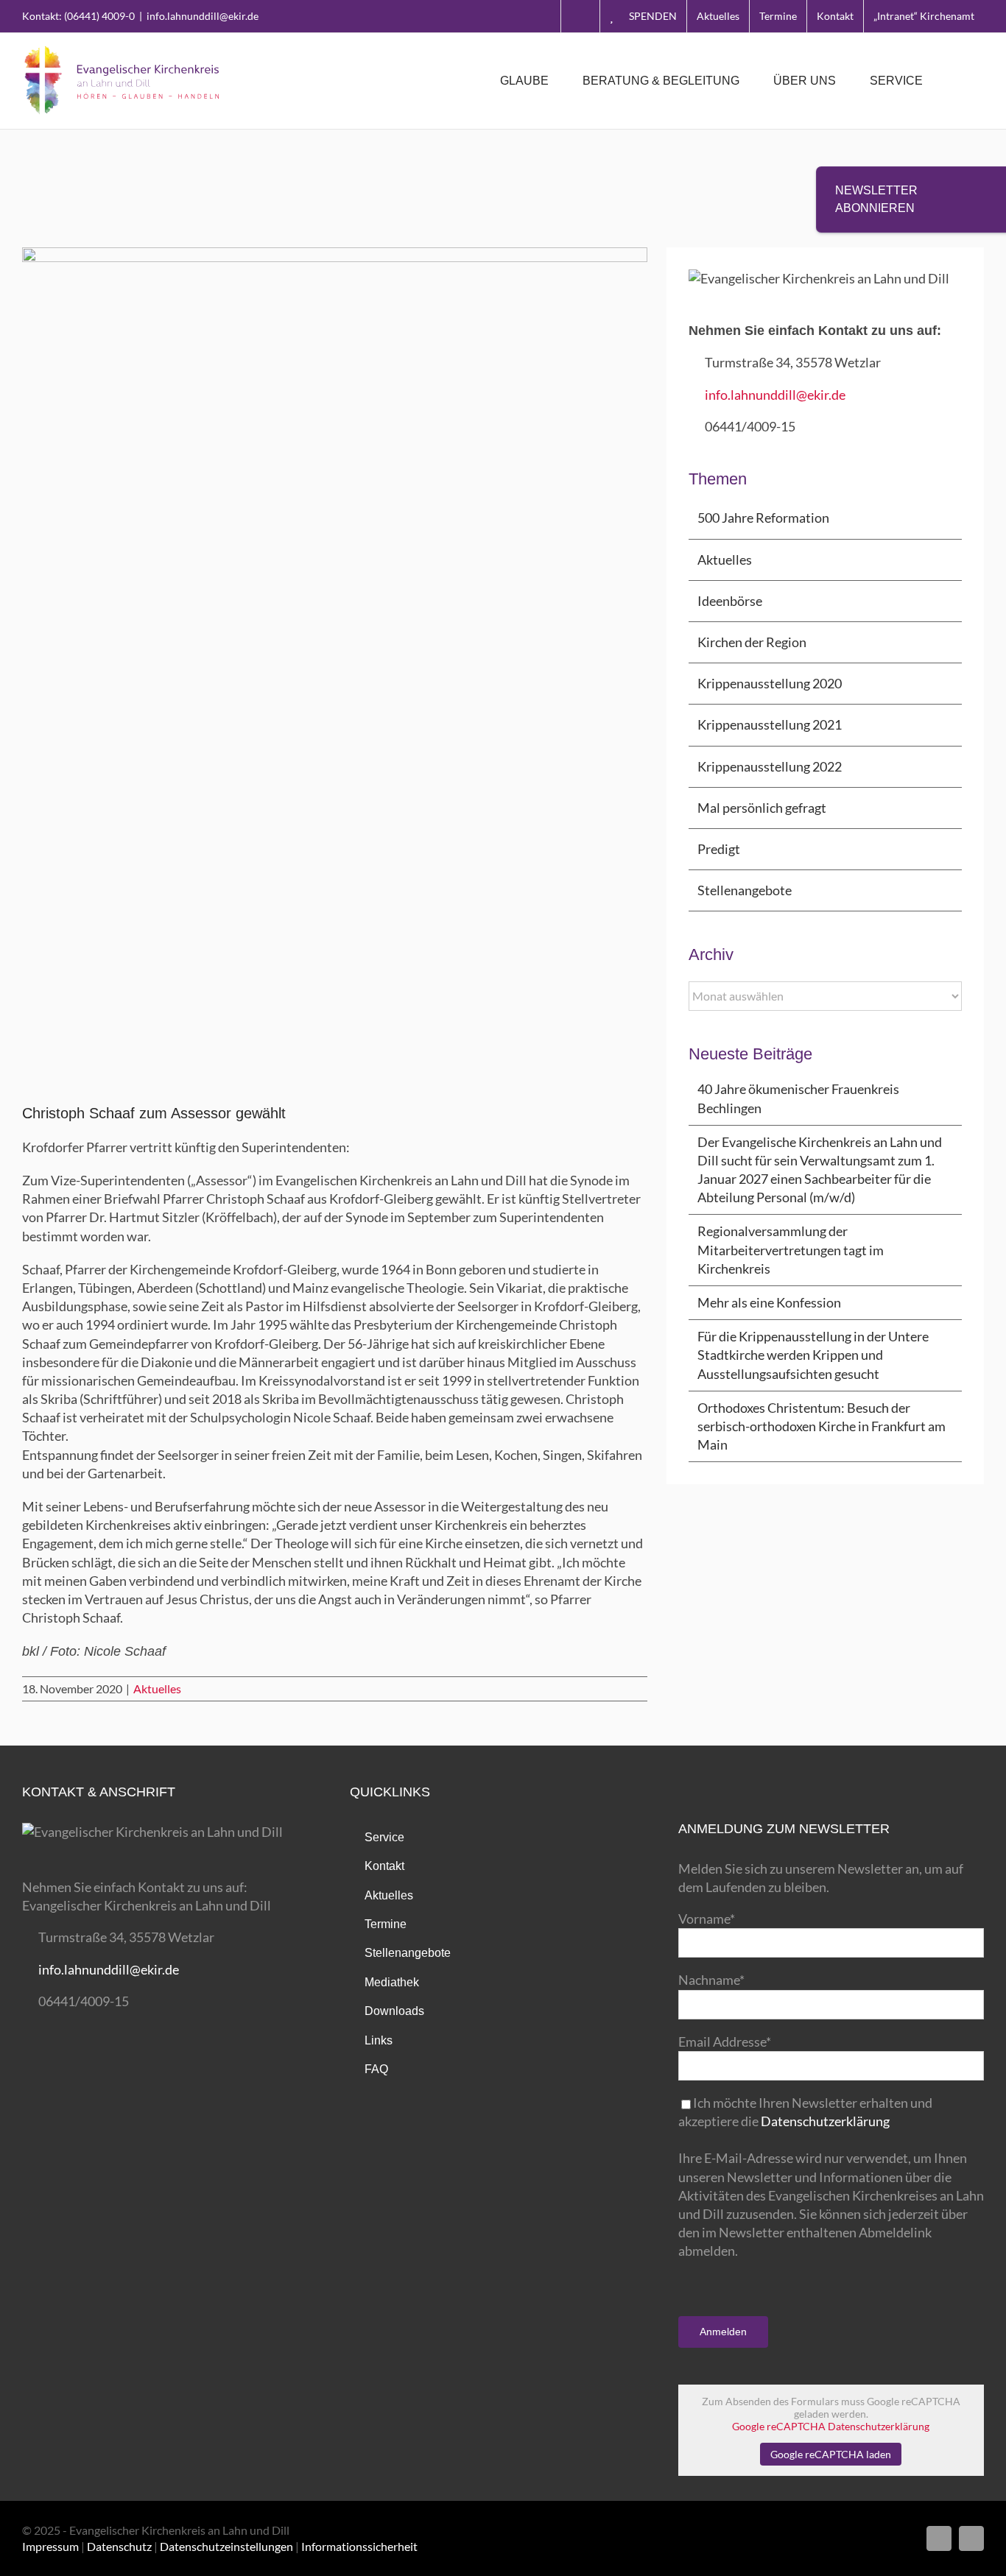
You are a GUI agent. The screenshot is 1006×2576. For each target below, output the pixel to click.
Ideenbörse (730, 601)
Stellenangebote (745, 890)
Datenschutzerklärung (825, 2121)
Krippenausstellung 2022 (770, 766)
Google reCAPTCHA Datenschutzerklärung (831, 2426)
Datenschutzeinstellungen (226, 2546)
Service (384, 1837)
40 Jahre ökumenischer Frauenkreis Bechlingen (798, 1098)
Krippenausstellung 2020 (770, 683)
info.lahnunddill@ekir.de (203, 16)
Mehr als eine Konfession (769, 1302)
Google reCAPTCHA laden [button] (831, 2454)
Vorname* (707, 1919)
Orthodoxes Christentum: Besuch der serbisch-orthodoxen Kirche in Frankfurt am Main (822, 1426)
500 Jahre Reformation (763, 518)
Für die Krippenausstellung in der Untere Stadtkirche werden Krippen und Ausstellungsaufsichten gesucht (813, 1355)
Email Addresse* (725, 2042)
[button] (961, 81)
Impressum (50, 2546)
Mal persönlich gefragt (762, 808)
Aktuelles (157, 1688)
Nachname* (711, 1980)
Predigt (719, 849)
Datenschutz (119, 2546)
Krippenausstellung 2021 (770, 724)
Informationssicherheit (359, 2546)
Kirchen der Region (752, 642)
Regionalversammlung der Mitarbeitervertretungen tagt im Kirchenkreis (791, 1249)
